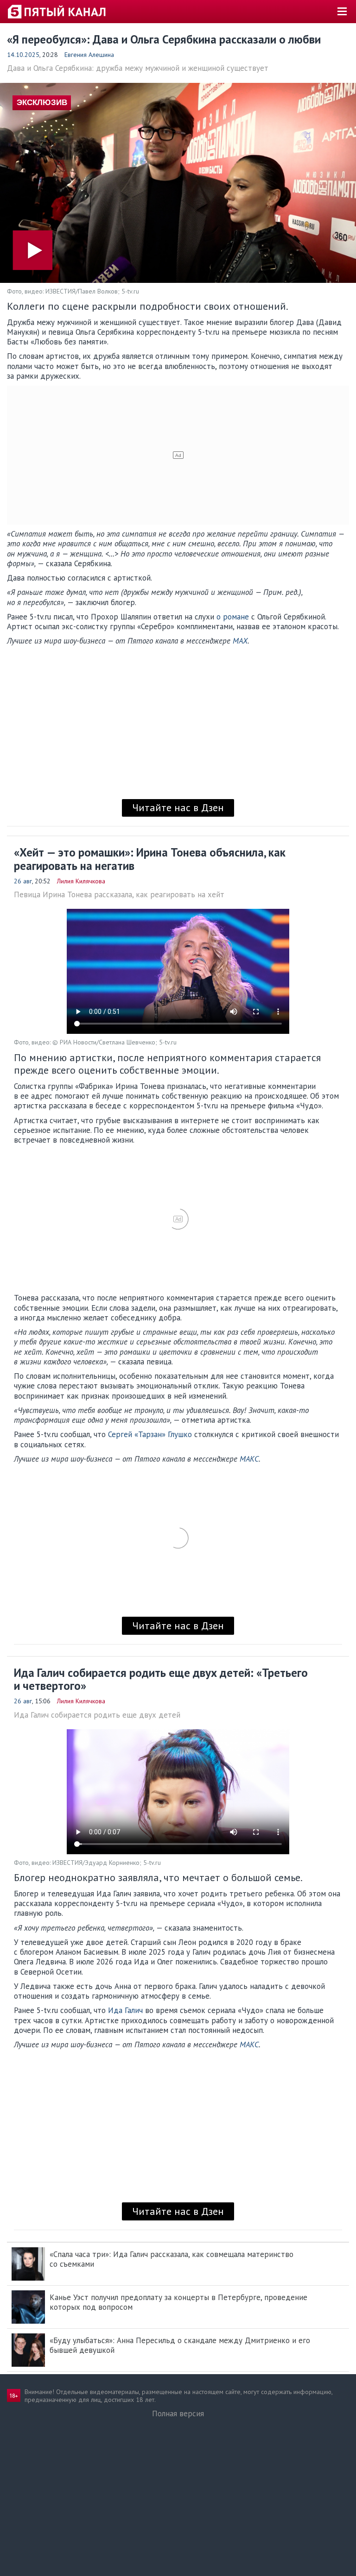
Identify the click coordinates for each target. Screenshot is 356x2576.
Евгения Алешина (89, 55)
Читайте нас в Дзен (178, 807)
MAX (240, 641)
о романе (233, 617)
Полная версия (178, 2413)
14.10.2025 (23, 55)
